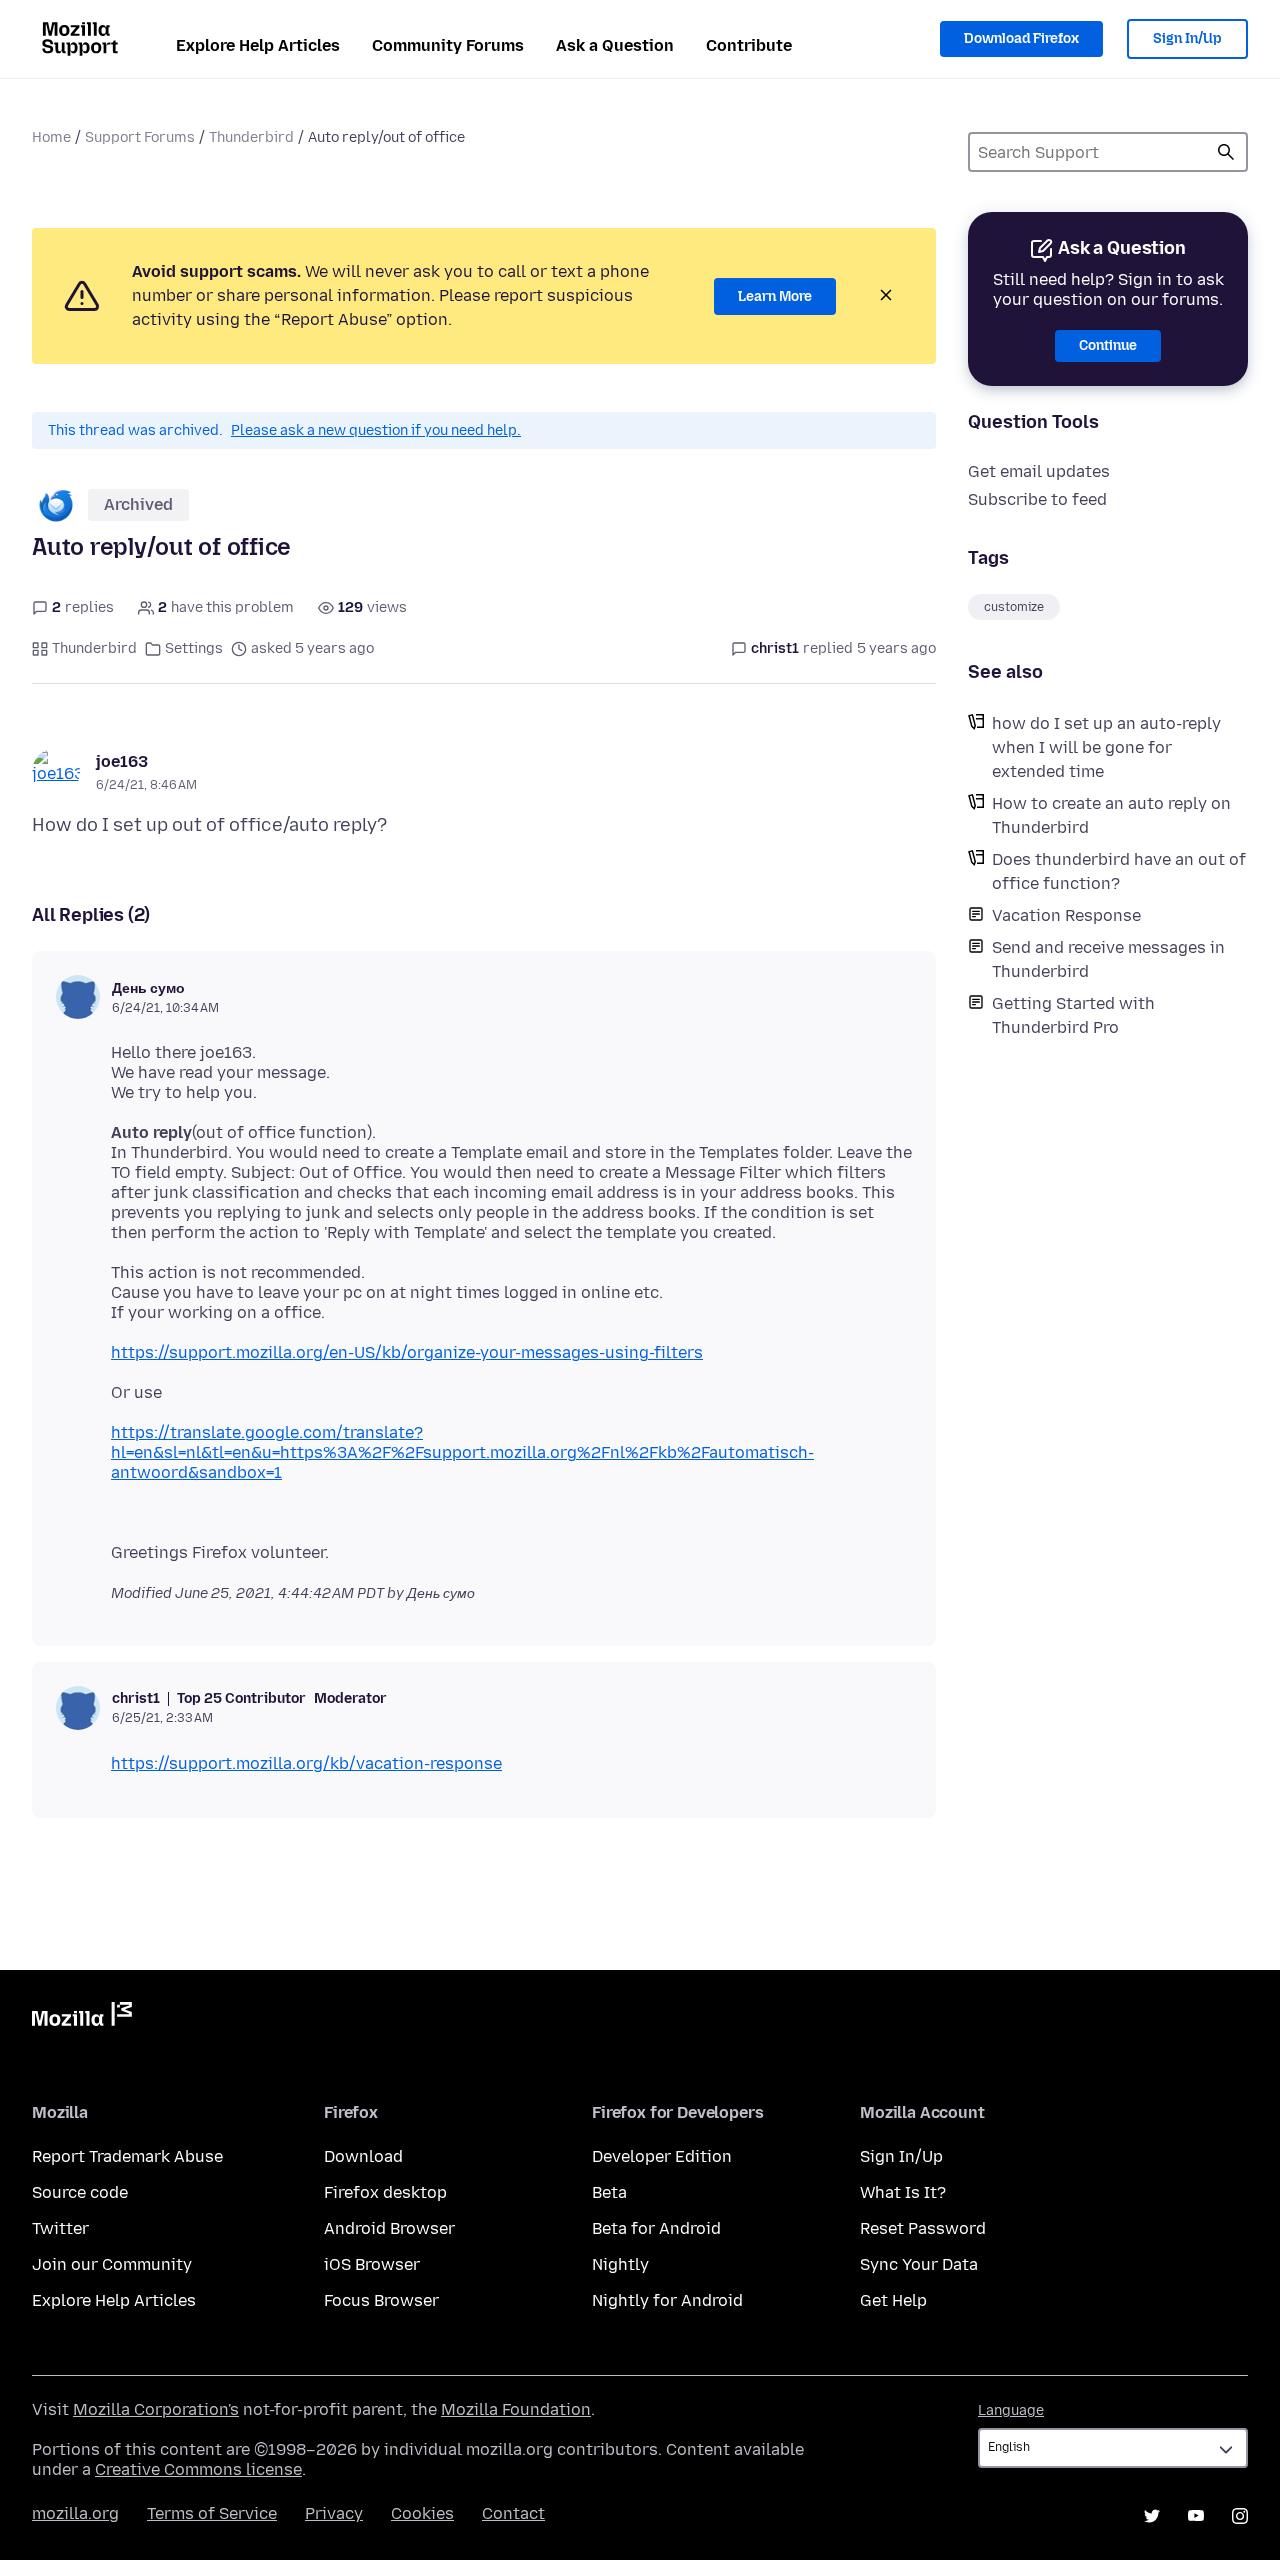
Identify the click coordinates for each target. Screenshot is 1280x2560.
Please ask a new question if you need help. (376, 430)
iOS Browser (372, 2264)
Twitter (60, 2228)
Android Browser (389, 2228)
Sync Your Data (919, 2264)
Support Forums (140, 137)
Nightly (620, 2264)
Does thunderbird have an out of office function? (1119, 871)
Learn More (775, 296)
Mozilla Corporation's (156, 2409)
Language (1011, 2410)
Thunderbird (251, 137)
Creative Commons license (198, 2469)
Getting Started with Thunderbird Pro (1073, 1015)
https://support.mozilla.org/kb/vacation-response (306, 1763)
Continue (1108, 345)
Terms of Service (212, 2513)
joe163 (122, 761)
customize (1014, 607)
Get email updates (1039, 471)
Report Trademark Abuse (127, 2156)
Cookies (422, 2513)
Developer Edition (662, 2156)
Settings (194, 648)
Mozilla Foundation (516, 2409)
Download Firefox (1021, 38)
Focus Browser (381, 2300)
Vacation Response (1066, 915)
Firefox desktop (385, 2192)
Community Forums (448, 45)
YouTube (1196, 2516)
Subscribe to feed (1037, 499)
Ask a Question (615, 45)
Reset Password (923, 2228)
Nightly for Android (667, 2300)
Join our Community (112, 2264)
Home (51, 137)
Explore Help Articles (258, 45)
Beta (609, 2192)
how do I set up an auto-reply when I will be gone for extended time (1106, 747)
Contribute (749, 45)
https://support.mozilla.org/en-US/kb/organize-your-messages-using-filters (407, 1352)
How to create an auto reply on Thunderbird (1111, 815)
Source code (80, 2192)
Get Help (893, 2300)
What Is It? (903, 2192)
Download (363, 2156)
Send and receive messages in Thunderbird (1108, 959)
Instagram (1240, 2516)
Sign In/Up (1187, 38)
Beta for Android (656, 2228)
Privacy (334, 2513)
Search (1226, 152)
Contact (513, 2513)
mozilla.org (75, 2513)
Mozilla (82, 2018)
